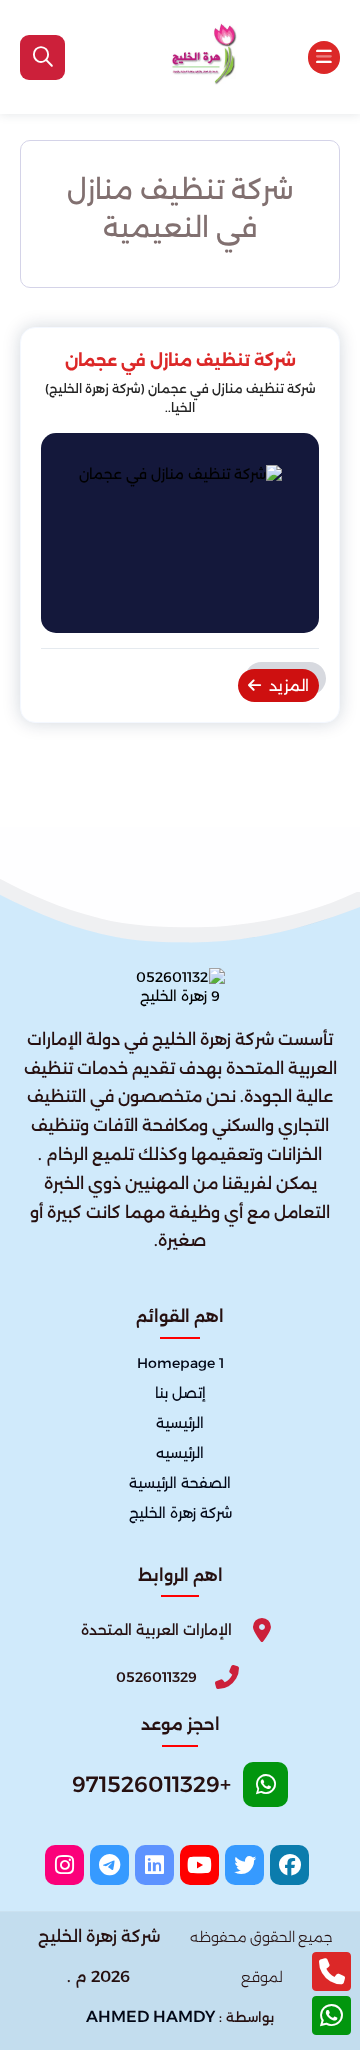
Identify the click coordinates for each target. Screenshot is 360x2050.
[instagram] (64, 1865)
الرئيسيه (180, 1453)
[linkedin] (154, 1865)
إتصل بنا (180, 1393)
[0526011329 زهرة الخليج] (197, 57)
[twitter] (244, 1865)
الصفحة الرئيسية (180, 1483)
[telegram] (109, 1865)
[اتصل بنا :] (331, 1971)
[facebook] (289, 1865)
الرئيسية (180, 1423)
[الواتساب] (331, 2015)
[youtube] (199, 1865)
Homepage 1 (180, 1363)
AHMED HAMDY (150, 2016)
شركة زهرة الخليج (180, 1513)
